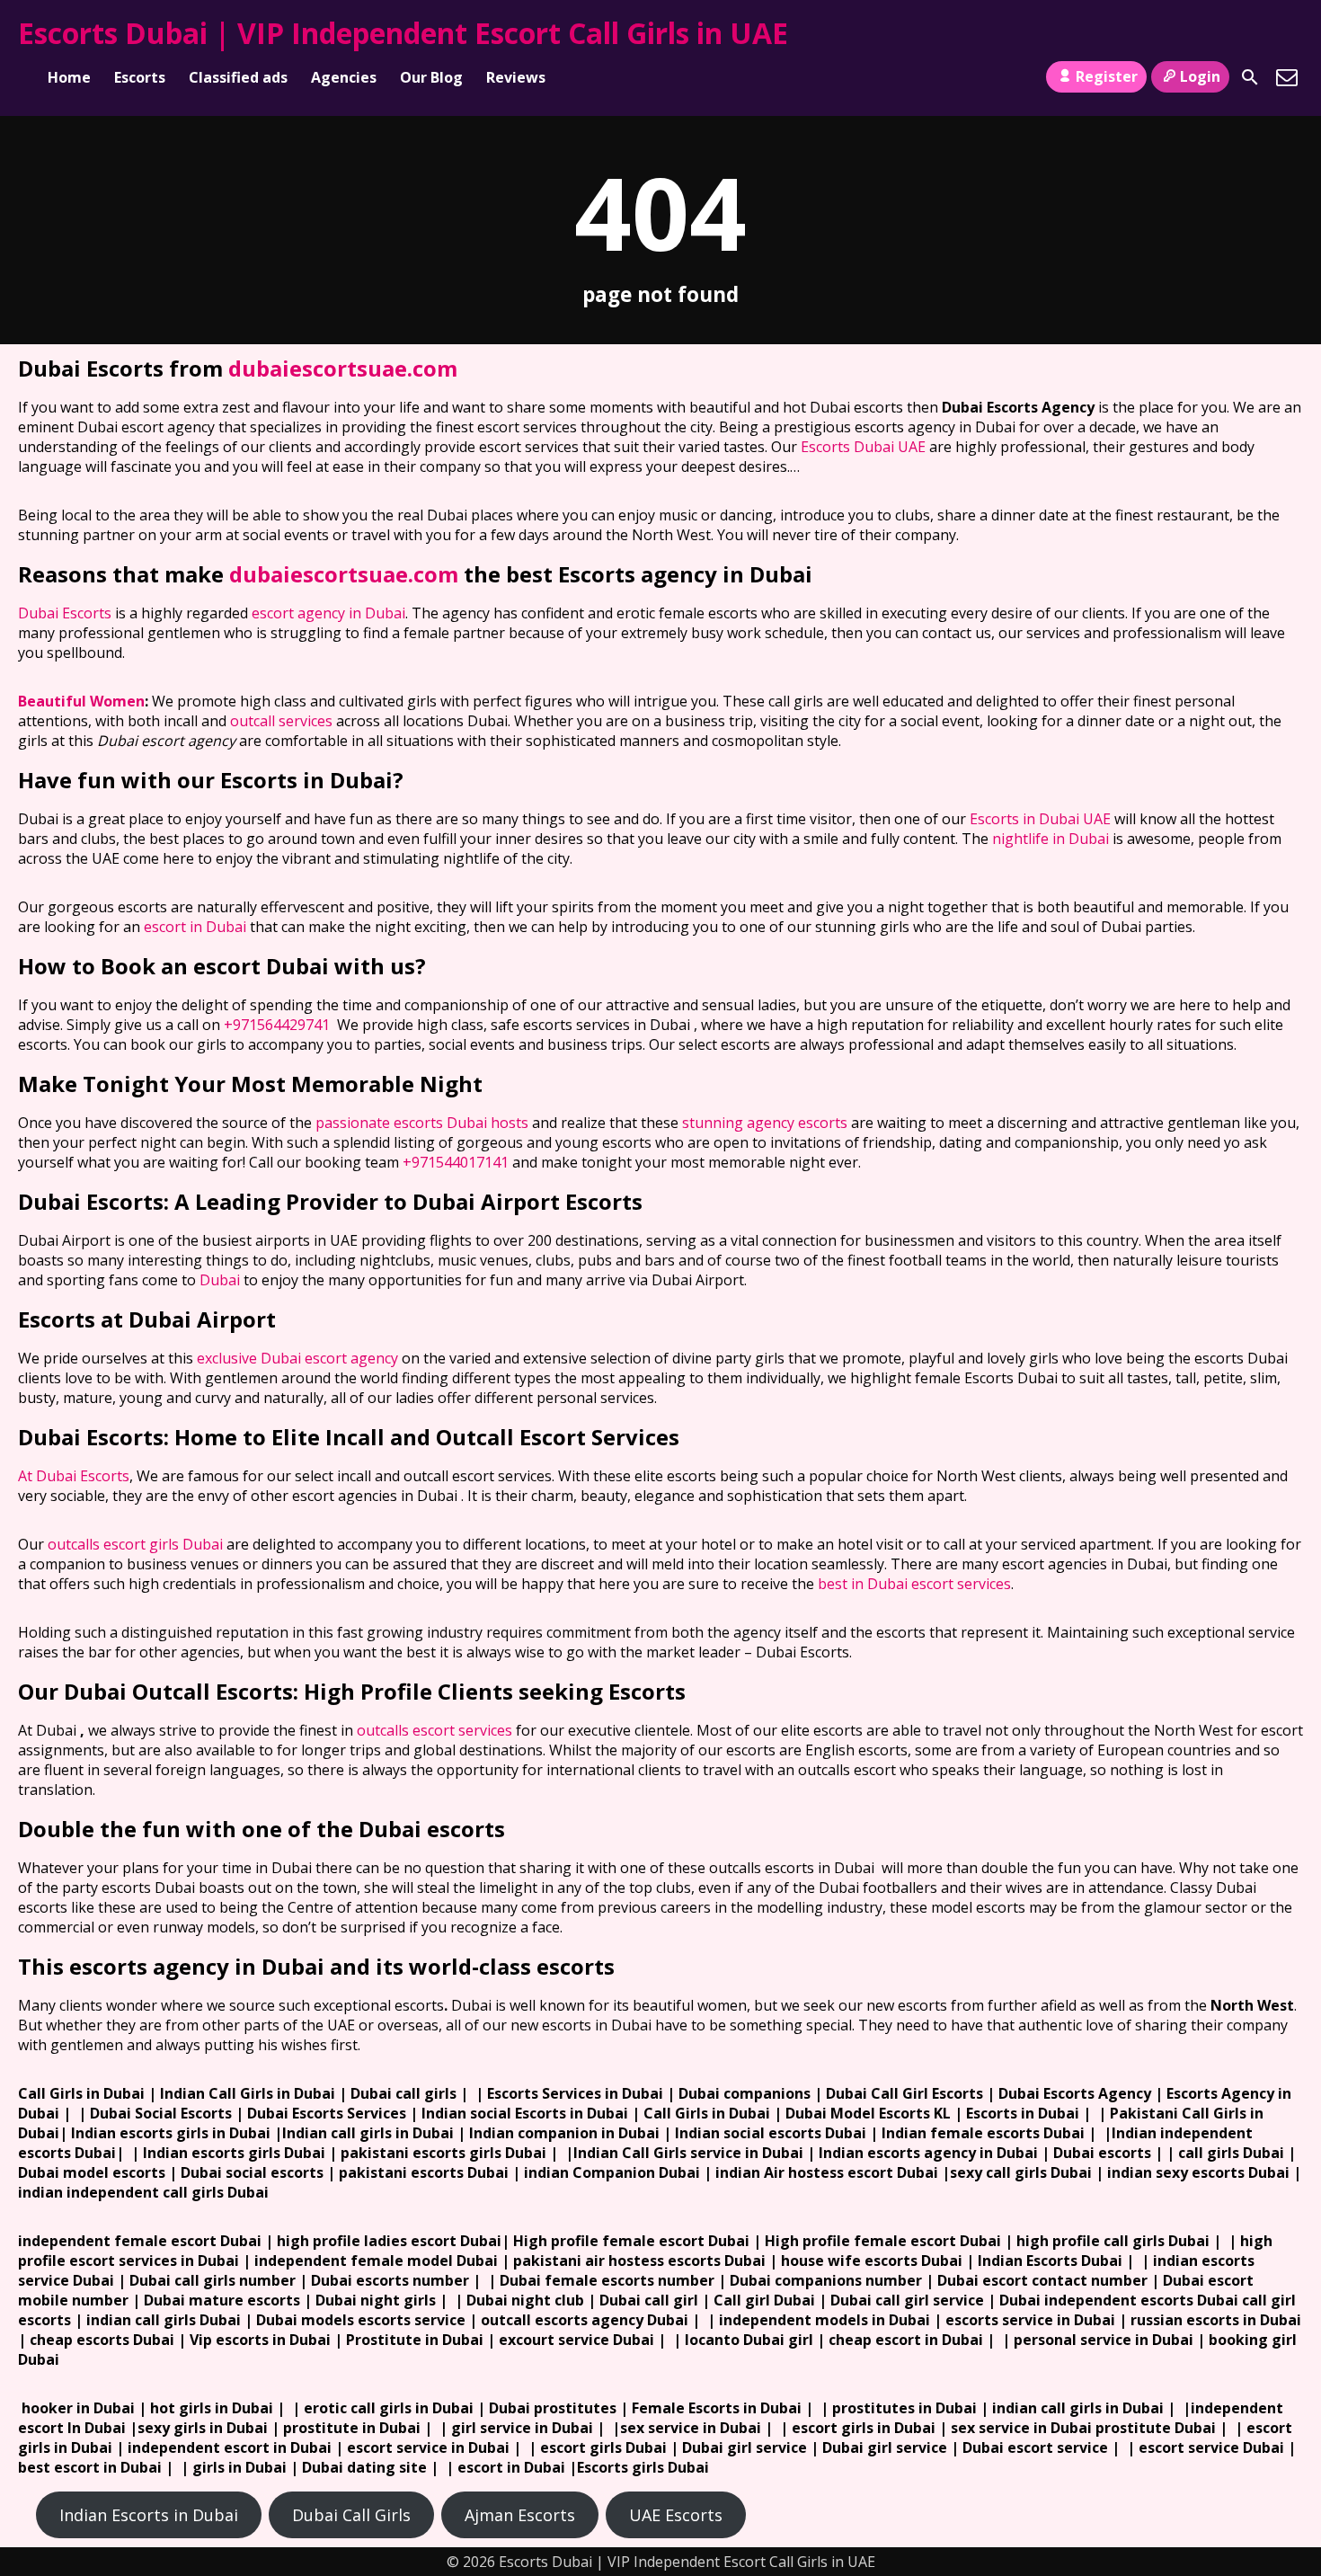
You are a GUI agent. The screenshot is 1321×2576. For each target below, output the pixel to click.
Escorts (140, 77)
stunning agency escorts (765, 1123)
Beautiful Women (81, 701)
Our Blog (431, 77)
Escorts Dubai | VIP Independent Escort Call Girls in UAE (403, 33)
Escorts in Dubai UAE (1040, 819)
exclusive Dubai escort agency (297, 1358)
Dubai (220, 1280)
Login (1200, 76)
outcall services (281, 721)
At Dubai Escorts (74, 1476)
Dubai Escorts (65, 613)
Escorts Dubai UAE (863, 447)
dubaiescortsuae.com (343, 368)
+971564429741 (277, 1025)
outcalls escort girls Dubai (135, 1544)
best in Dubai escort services (914, 1584)
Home (69, 77)
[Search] (1250, 77)
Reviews (516, 77)
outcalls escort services (434, 1730)
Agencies (344, 77)
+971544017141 (456, 1162)
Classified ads (238, 77)
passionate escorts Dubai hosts (422, 1123)
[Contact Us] (1287, 77)
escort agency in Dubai (328, 613)
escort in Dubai (195, 927)
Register (1107, 76)
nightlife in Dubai (1051, 839)
